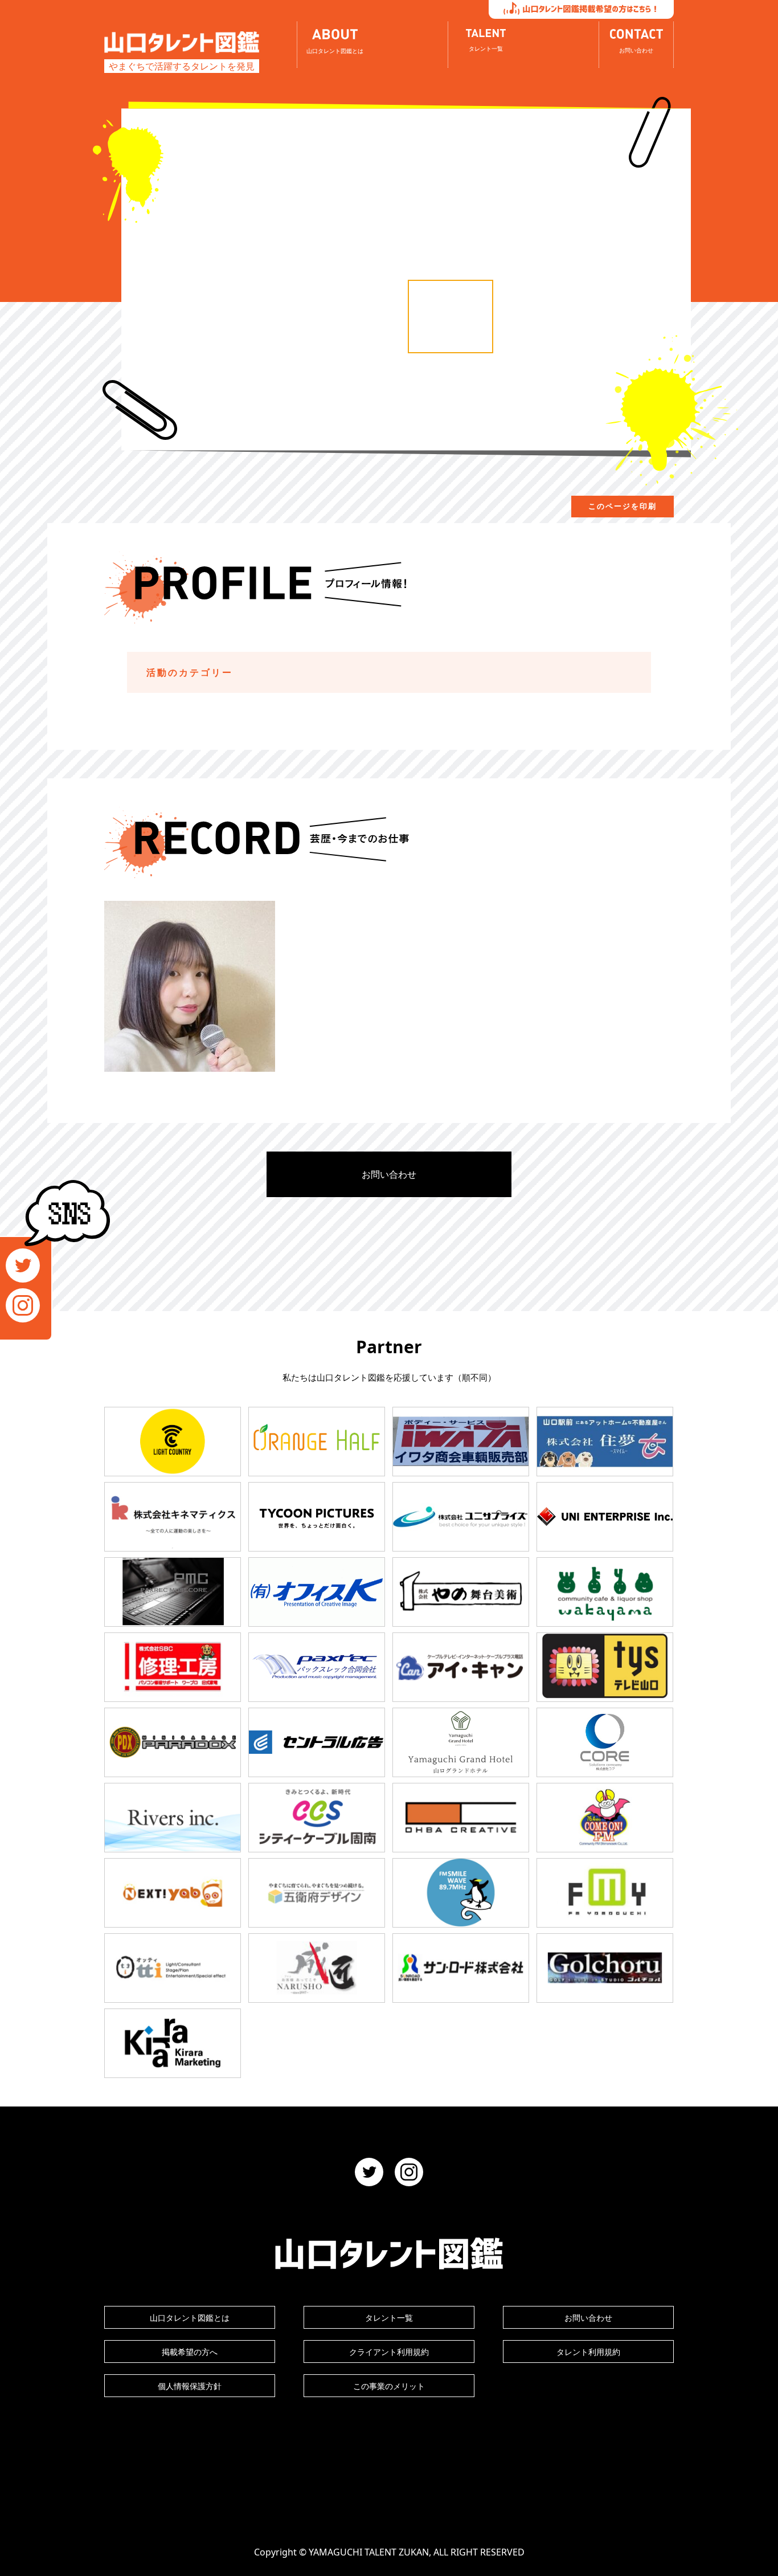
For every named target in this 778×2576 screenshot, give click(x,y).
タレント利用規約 (588, 2352)
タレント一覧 (389, 2318)
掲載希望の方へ (190, 2352)
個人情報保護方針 (190, 2386)
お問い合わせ (389, 1174)
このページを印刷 (623, 506)
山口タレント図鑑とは (190, 2318)
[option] (451, 317)
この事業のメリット (389, 2386)
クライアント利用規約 (389, 2352)
